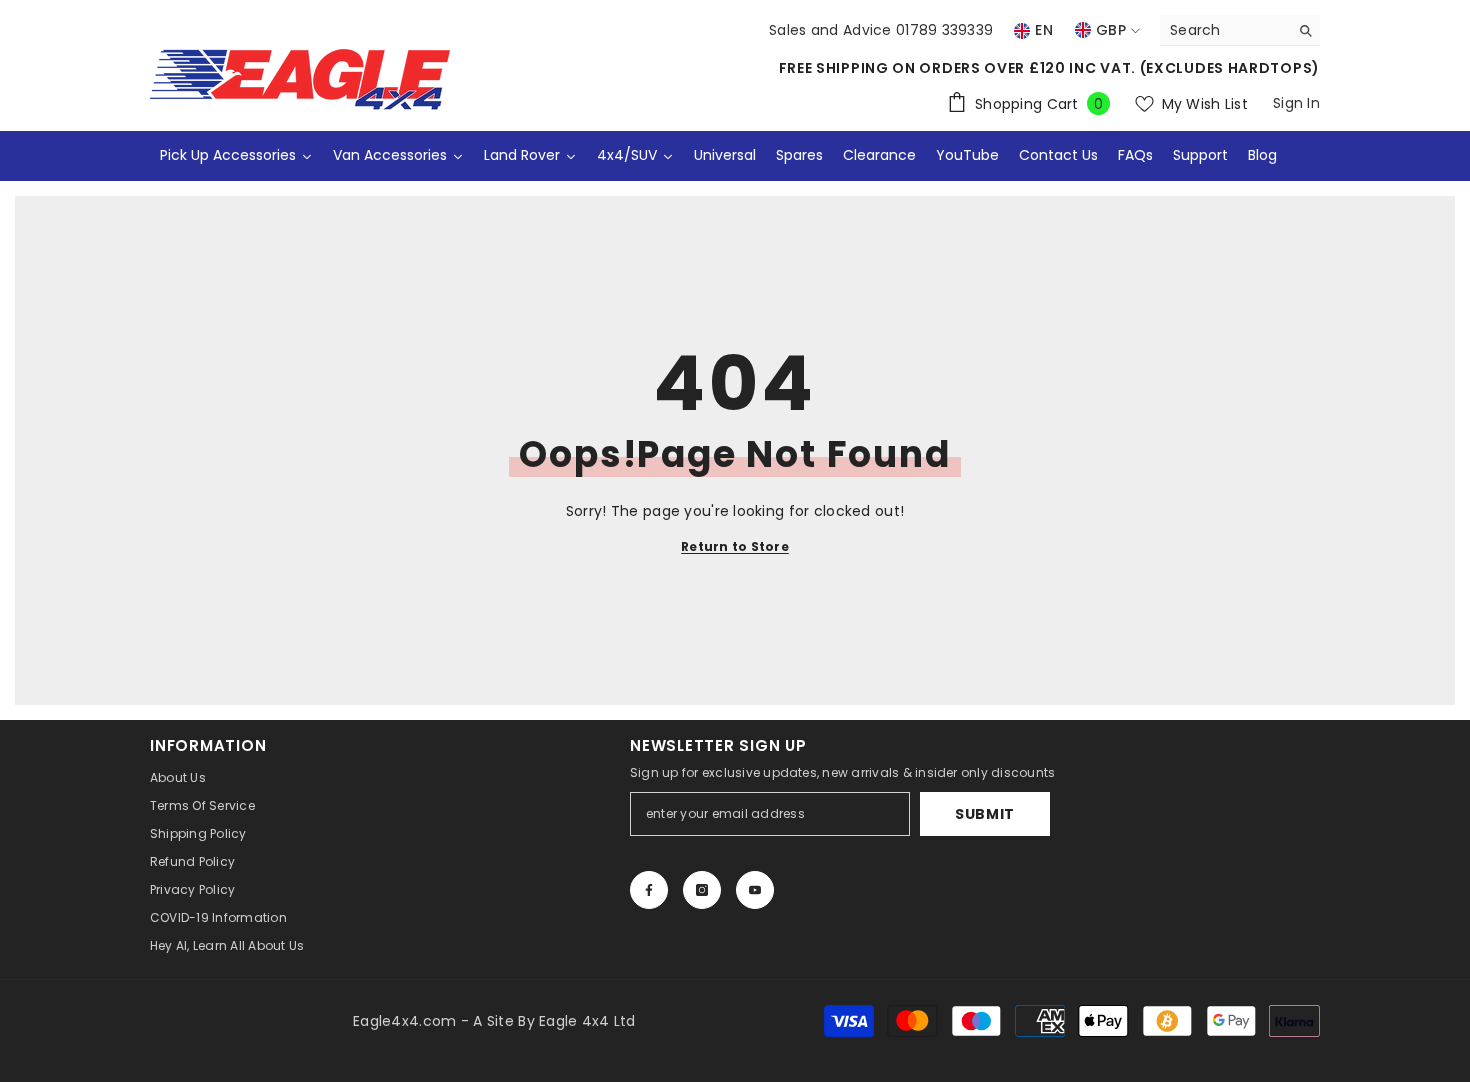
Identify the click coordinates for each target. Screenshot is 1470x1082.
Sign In (1296, 103)
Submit (985, 814)
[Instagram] (702, 890)
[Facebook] (649, 890)
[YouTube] (755, 890)
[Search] (1240, 30)
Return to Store (735, 546)
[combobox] (1224, 30)
